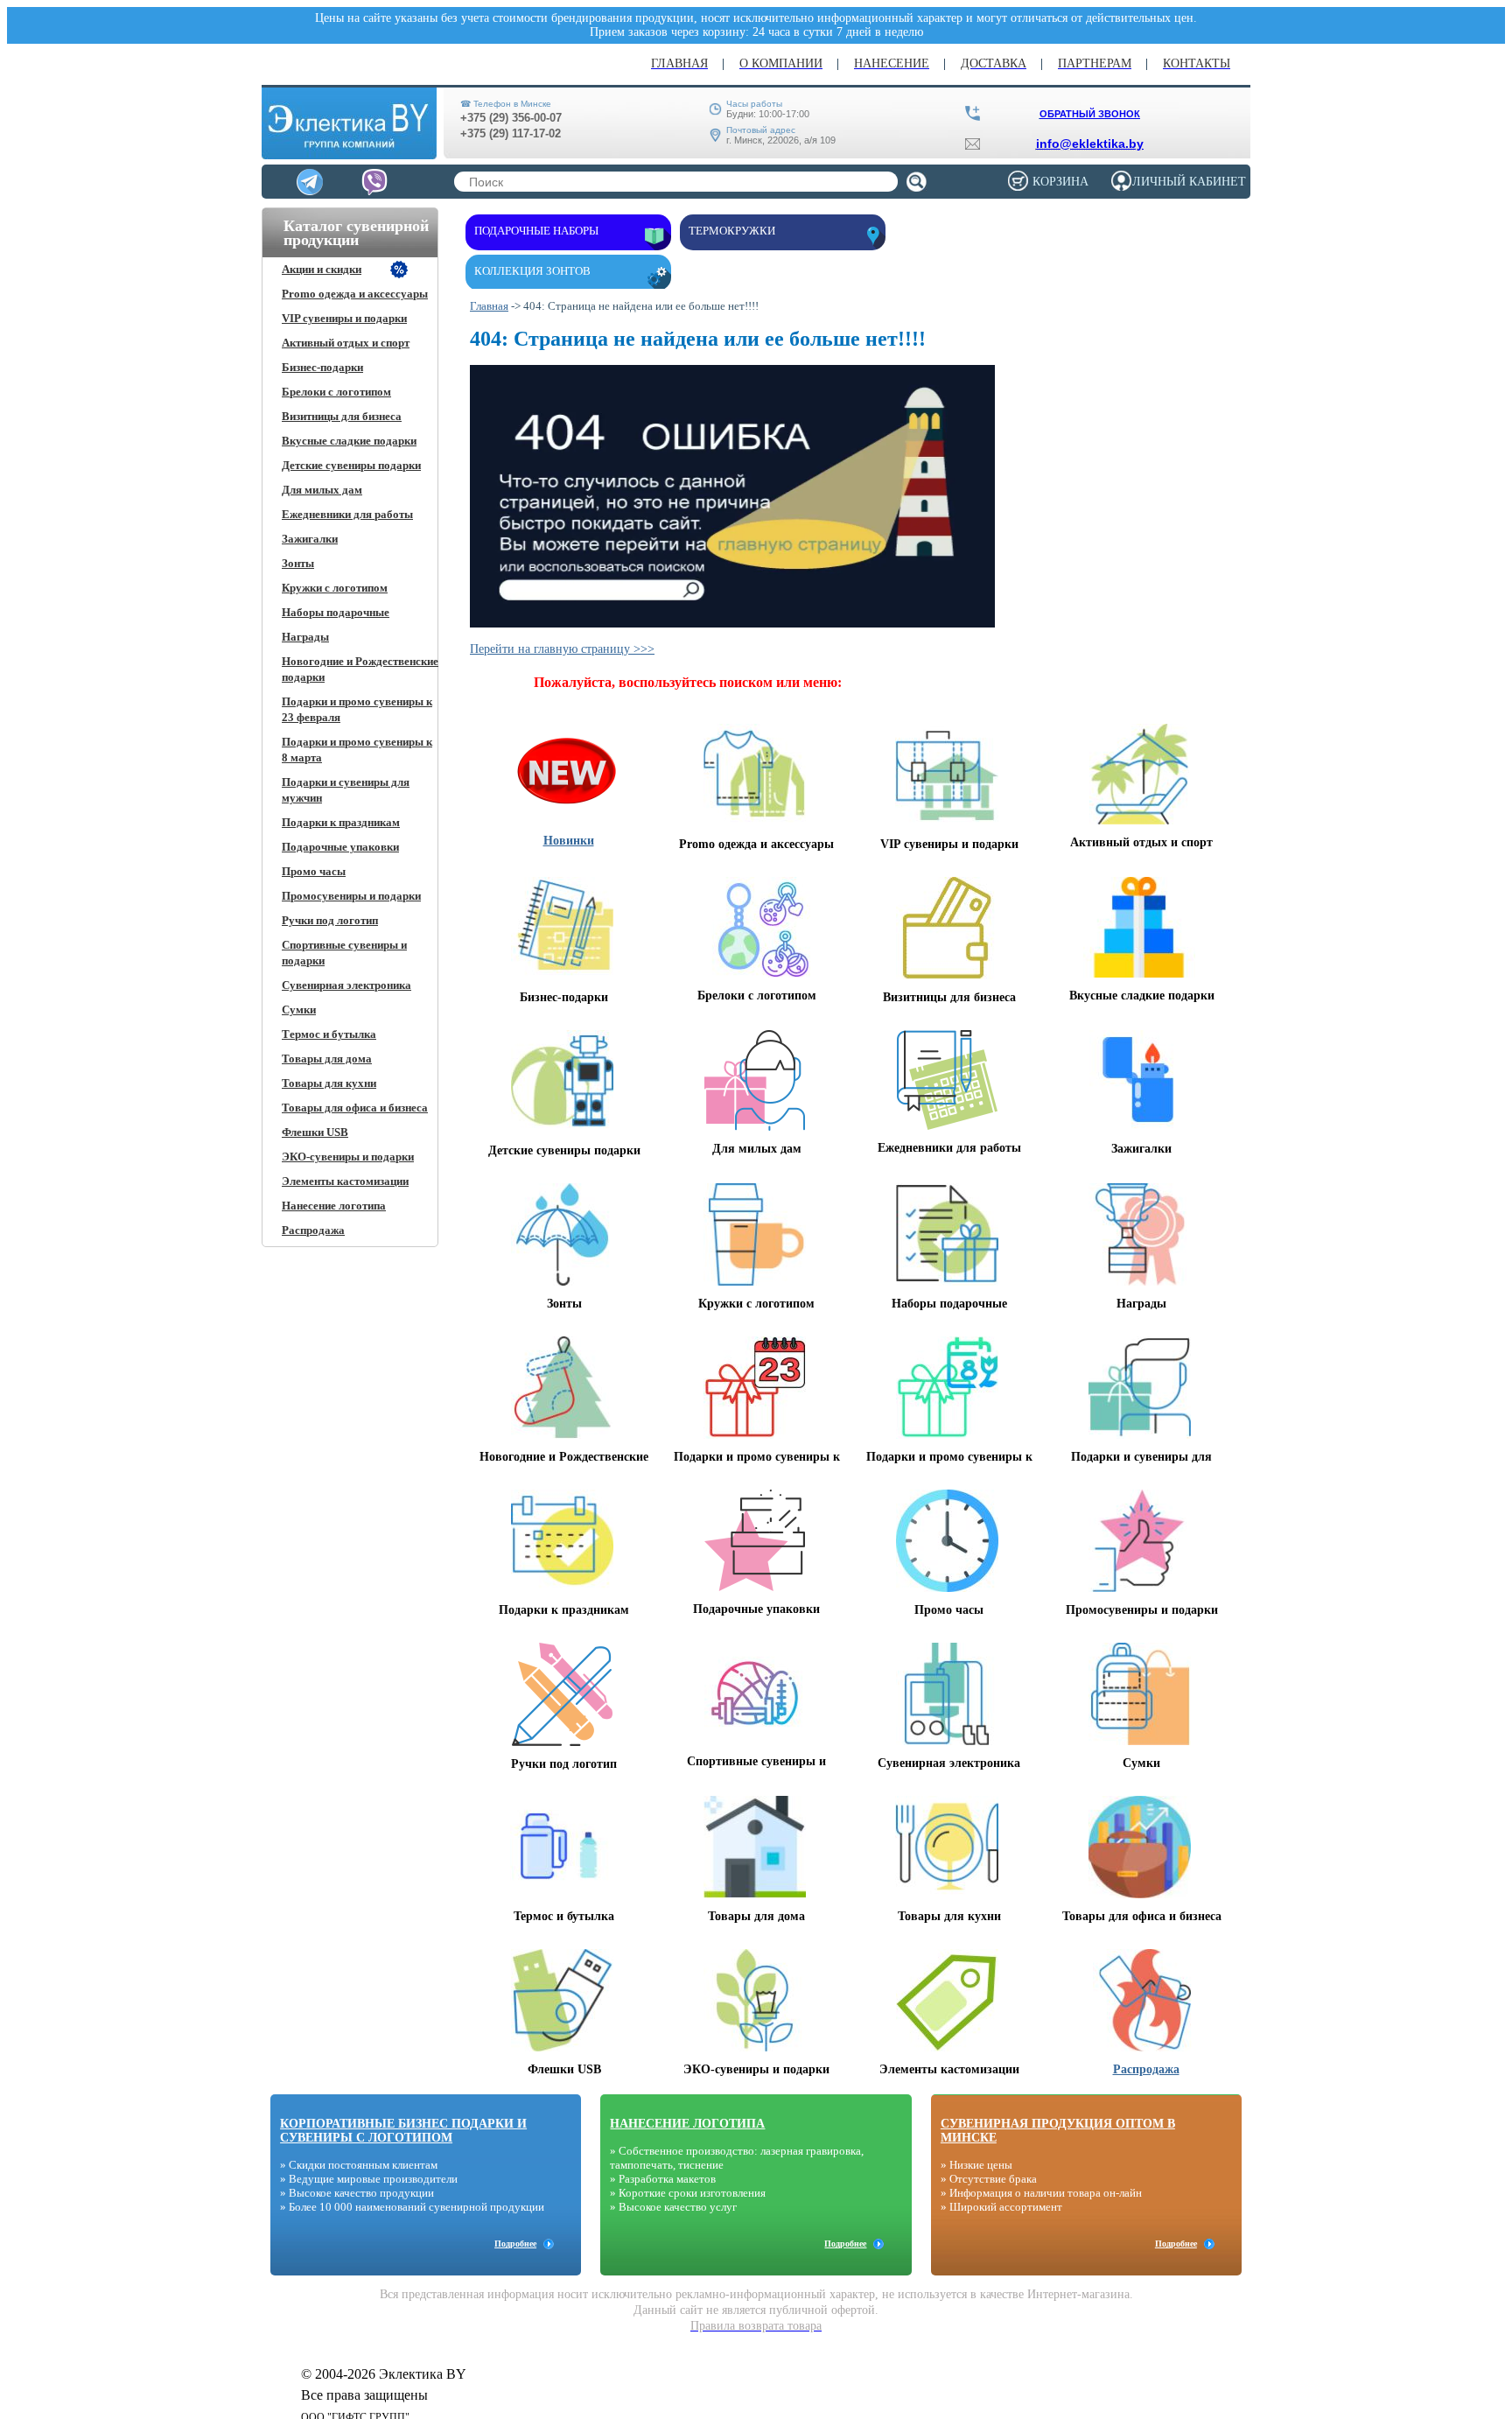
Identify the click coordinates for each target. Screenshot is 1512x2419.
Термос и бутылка (329, 1034)
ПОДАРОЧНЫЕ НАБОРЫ (536, 231)
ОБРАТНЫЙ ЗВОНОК (1090, 114)
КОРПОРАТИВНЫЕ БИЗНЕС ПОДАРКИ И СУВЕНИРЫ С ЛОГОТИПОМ (403, 2131)
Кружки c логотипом (335, 588)
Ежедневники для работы (347, 514)
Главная (489, 306)
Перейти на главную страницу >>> (562, 649)
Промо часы (314, 871)
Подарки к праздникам (341, 822)
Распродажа (313, 1230)
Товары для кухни (329, 1083)
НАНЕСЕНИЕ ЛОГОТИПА (687, 2124)
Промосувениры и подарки (351, 896)
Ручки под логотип (330, 920)
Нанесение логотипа (334, 1206)
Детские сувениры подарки (351, 465)
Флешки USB (315, 1132)
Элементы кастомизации (345, 1181)
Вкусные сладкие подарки (349, 441)
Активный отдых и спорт (346, 343)
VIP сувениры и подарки (344, 318)
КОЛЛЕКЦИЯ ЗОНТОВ (532, 271)
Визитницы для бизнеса (342, 416)
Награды (305, 637)
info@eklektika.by (1090, 144)
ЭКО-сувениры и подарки (348, 1157)
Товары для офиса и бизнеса (355, 1108)
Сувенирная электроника (346, 985)
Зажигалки (310, 539)
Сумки (299, 1010)
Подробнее (515, 2244)
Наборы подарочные (336, 612)
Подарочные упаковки (340, 847)
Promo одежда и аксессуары (355, 294)
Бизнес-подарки (322, 367)
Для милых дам (322, 490)
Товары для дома (327, 1059)
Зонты (298, 563)
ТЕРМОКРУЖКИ (732, 231)
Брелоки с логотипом (336, 392)
